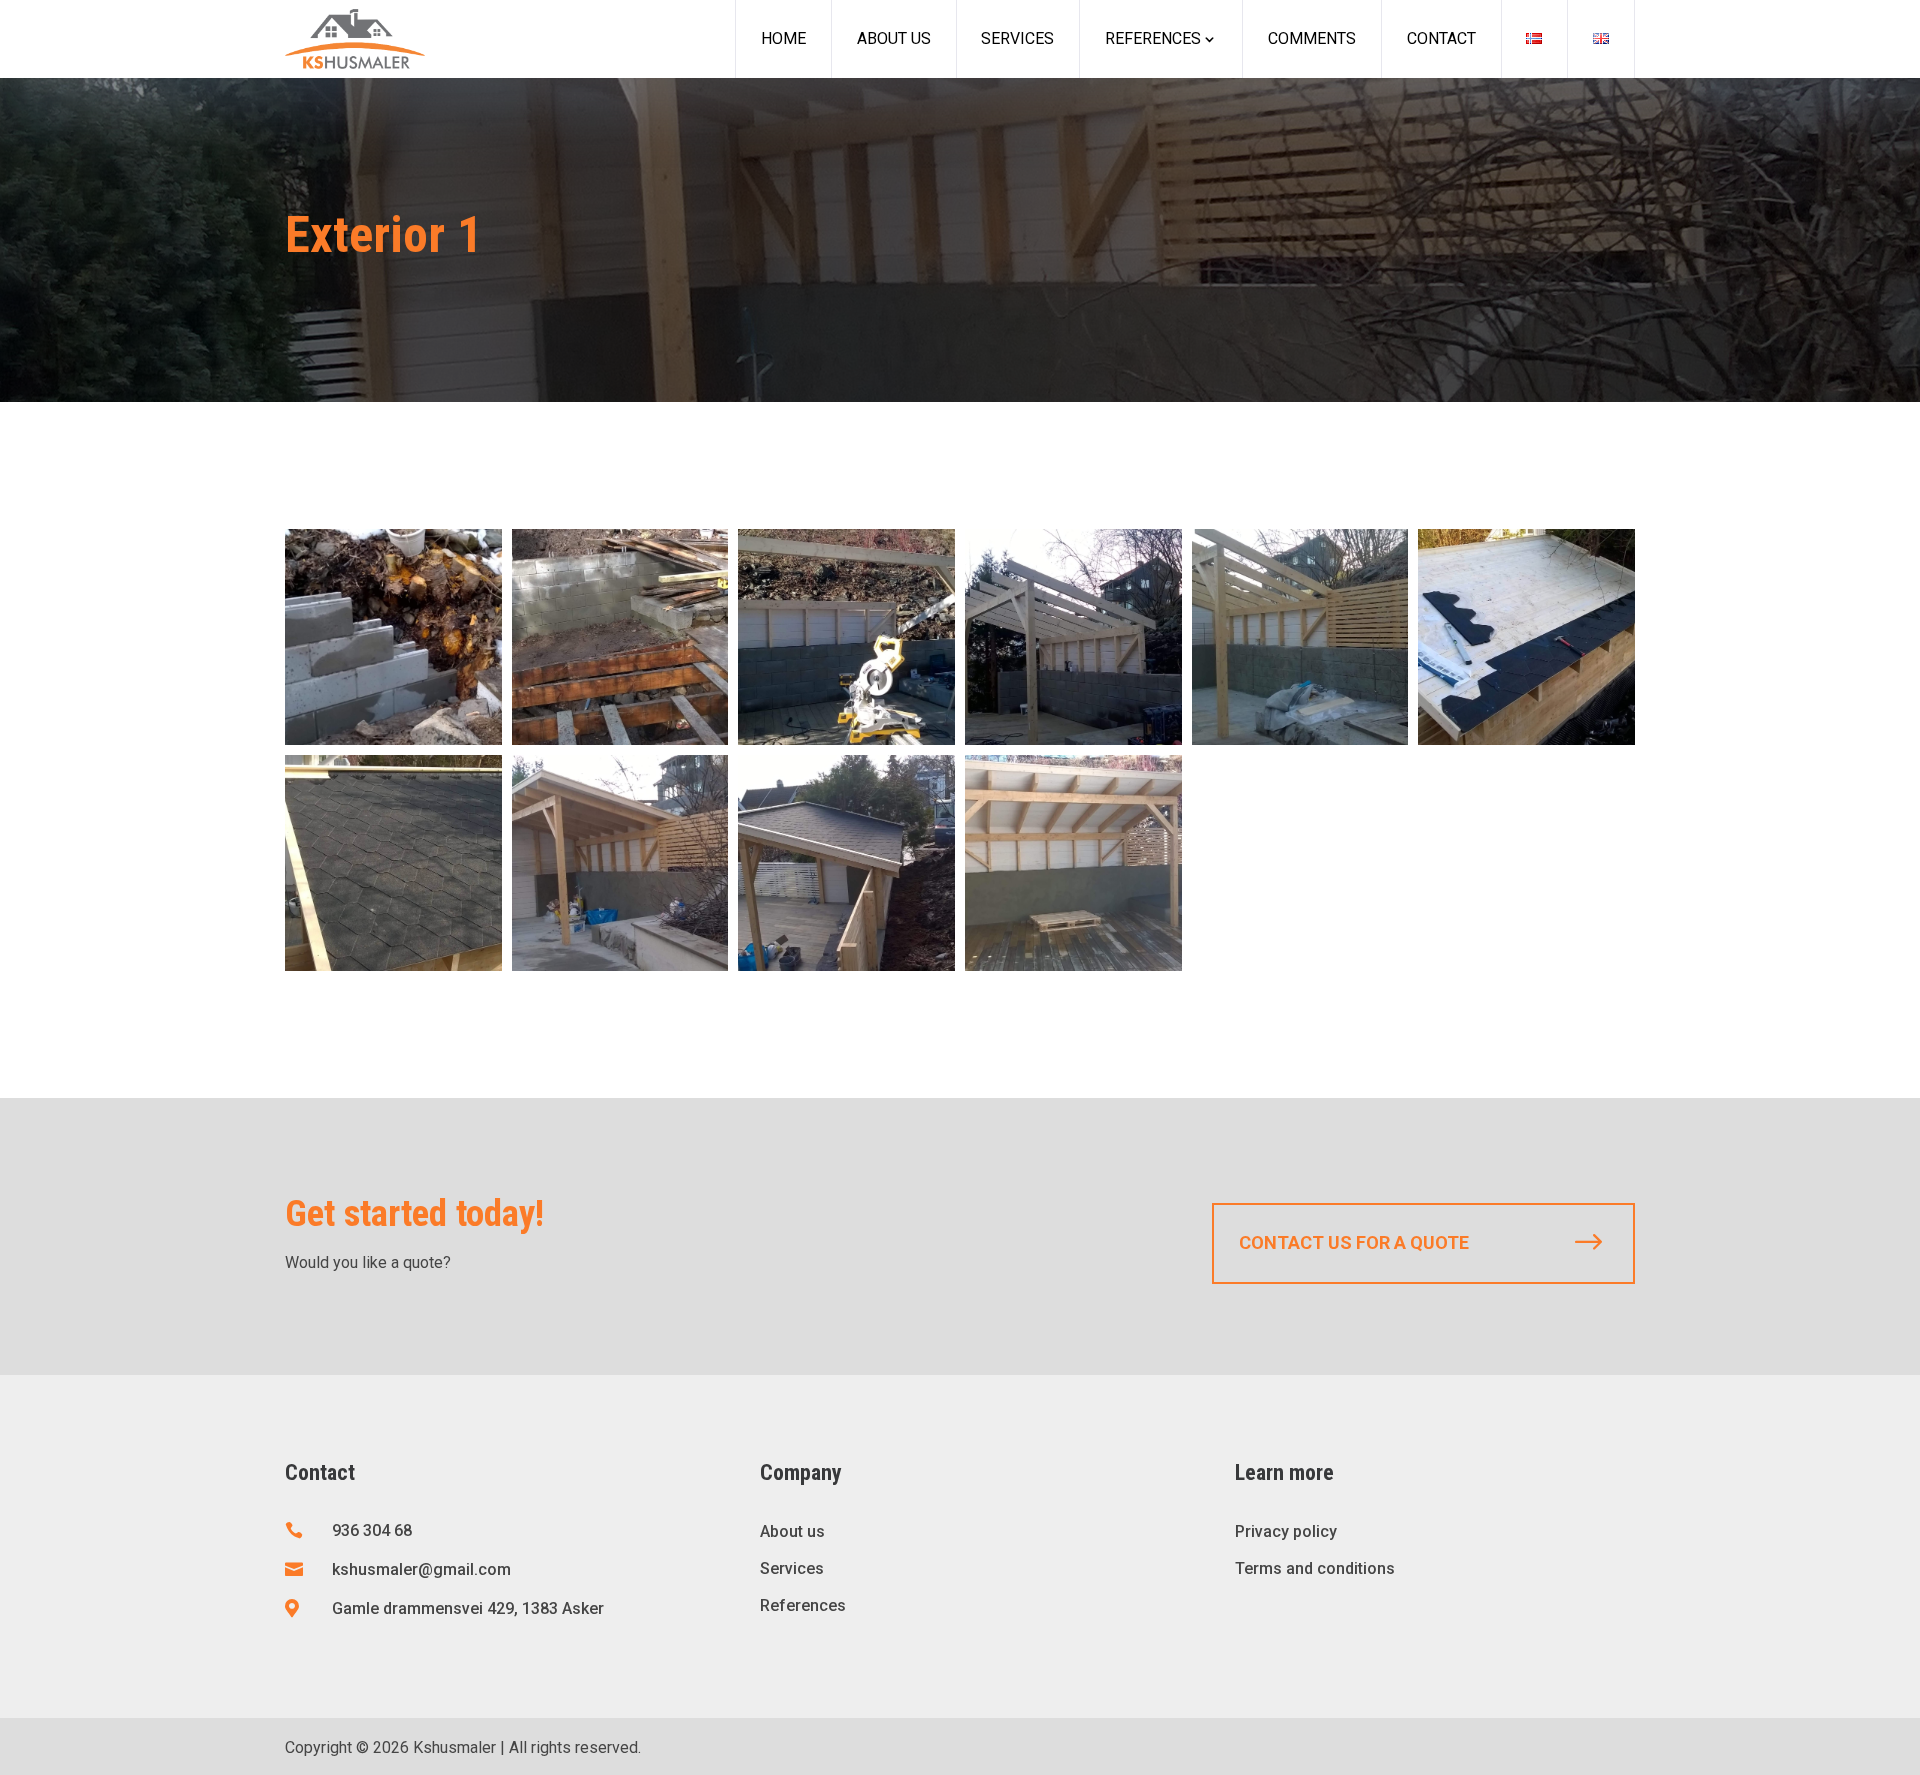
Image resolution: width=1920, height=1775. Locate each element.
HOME (783, 38)
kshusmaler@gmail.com (421, 1569)
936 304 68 (372, 1530)
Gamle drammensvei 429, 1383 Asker (468, 1608)
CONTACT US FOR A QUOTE (1354, 1242)
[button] (393, 637)
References (1153, 38)
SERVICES (1017, 38)
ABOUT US (894, 38)
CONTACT (1441, 38)
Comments (1312, 38)
